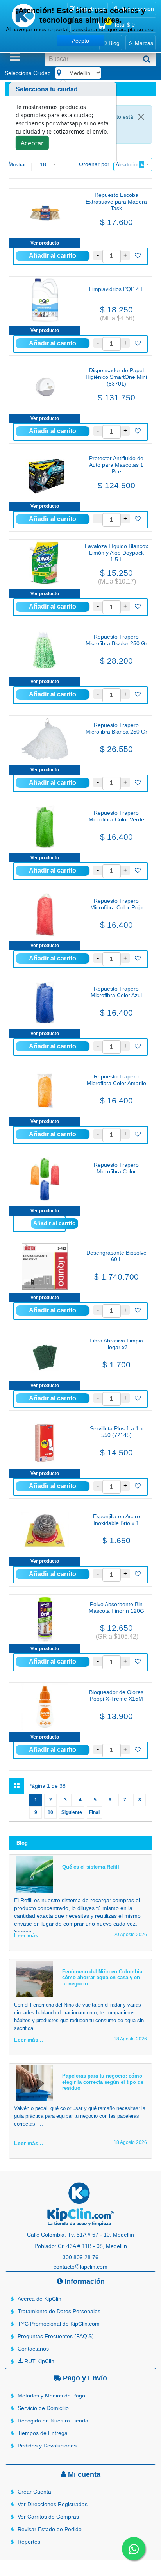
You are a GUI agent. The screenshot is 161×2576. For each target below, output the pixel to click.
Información (84, 2281)
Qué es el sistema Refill (91, 1867)
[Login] (138, 256)
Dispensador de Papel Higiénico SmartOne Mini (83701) (116, 377)
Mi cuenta (83, 2474)
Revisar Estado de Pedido (50, 2529)
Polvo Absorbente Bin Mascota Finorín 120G (116, 1608)
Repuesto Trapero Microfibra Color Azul (116, 992)
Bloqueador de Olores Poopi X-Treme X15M (116, 1695)
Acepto (80, 41)
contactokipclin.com (80, 2267)
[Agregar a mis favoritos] (138, 256)
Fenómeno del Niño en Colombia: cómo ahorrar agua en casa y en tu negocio (103, 1978)
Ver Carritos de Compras (48, 2517)
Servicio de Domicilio (43, 2408)
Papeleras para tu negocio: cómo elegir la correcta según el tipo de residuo (103, 2082)
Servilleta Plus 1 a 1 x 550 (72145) (116, 1432)
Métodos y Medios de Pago (51, 2396)
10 (50, 1812)
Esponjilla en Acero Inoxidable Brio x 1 (116, 1520)
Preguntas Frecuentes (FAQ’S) (56, 2336)
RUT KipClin (38, 2361)
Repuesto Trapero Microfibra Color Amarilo (116, 1080)
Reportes (29, 2542)
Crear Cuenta (34, 2492)
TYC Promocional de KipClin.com (59, 2324)
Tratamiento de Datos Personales (59, 2311)
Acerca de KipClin (39, 2299)
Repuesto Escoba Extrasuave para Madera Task (116, 202)
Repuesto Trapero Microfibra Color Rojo (116, 904)
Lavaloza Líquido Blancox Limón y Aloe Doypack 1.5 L (116, 553)
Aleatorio (127, 164)
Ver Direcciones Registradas (53, 2504)
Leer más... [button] (29, 1935)
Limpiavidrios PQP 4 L (116, 289)
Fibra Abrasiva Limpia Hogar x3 (116, 1344)
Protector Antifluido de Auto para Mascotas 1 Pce (116, 465)
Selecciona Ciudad (28, 73)
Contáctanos (33, 2349)
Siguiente (72, 1812)
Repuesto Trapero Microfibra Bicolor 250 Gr (116, 640)
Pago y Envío (84, 2378)
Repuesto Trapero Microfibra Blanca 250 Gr (116, 728)
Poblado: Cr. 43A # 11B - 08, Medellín (81, 2246)
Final (94, 1812)
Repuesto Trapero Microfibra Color (116, 1168)
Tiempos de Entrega (43, 2433)
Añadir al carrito (55, 1223)
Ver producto (45, 243)
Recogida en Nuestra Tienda (53, 2421)
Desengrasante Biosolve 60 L (116, 1256)
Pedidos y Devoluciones (47, 2446)
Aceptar (32, 143)
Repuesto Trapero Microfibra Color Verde (116, 816)
